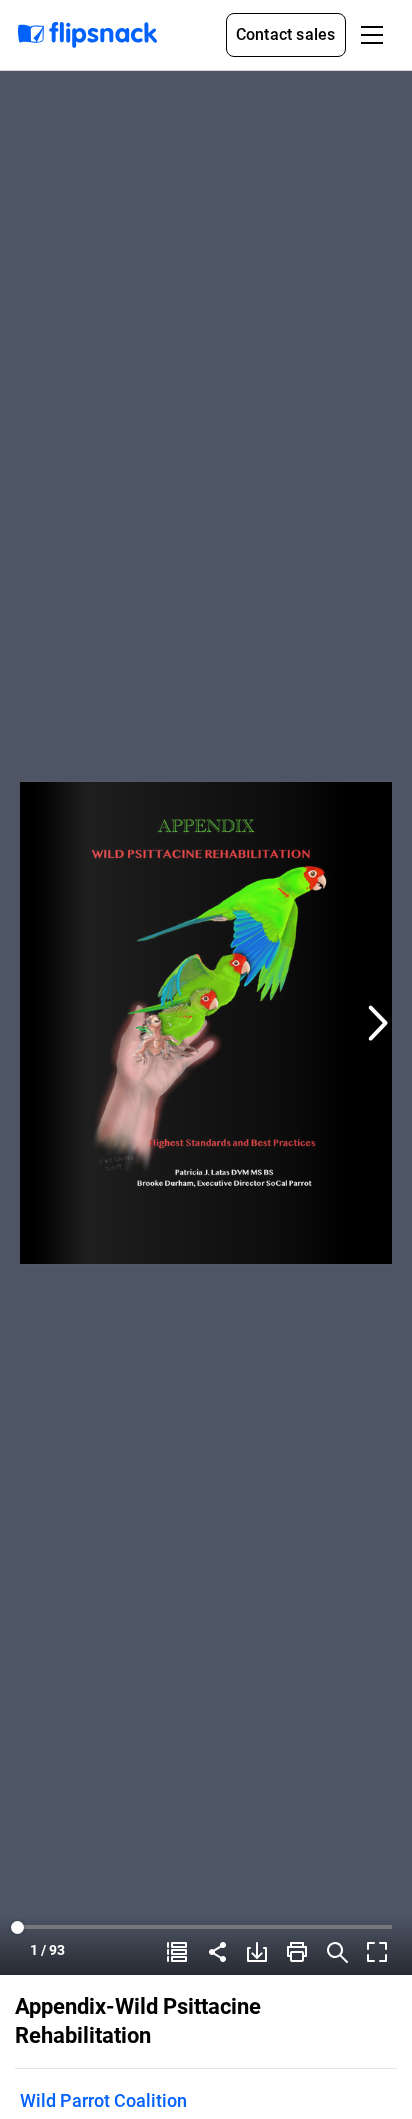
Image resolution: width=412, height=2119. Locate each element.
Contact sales (286, 34)
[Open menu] (372, 35)
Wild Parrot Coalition (103, 2100)
